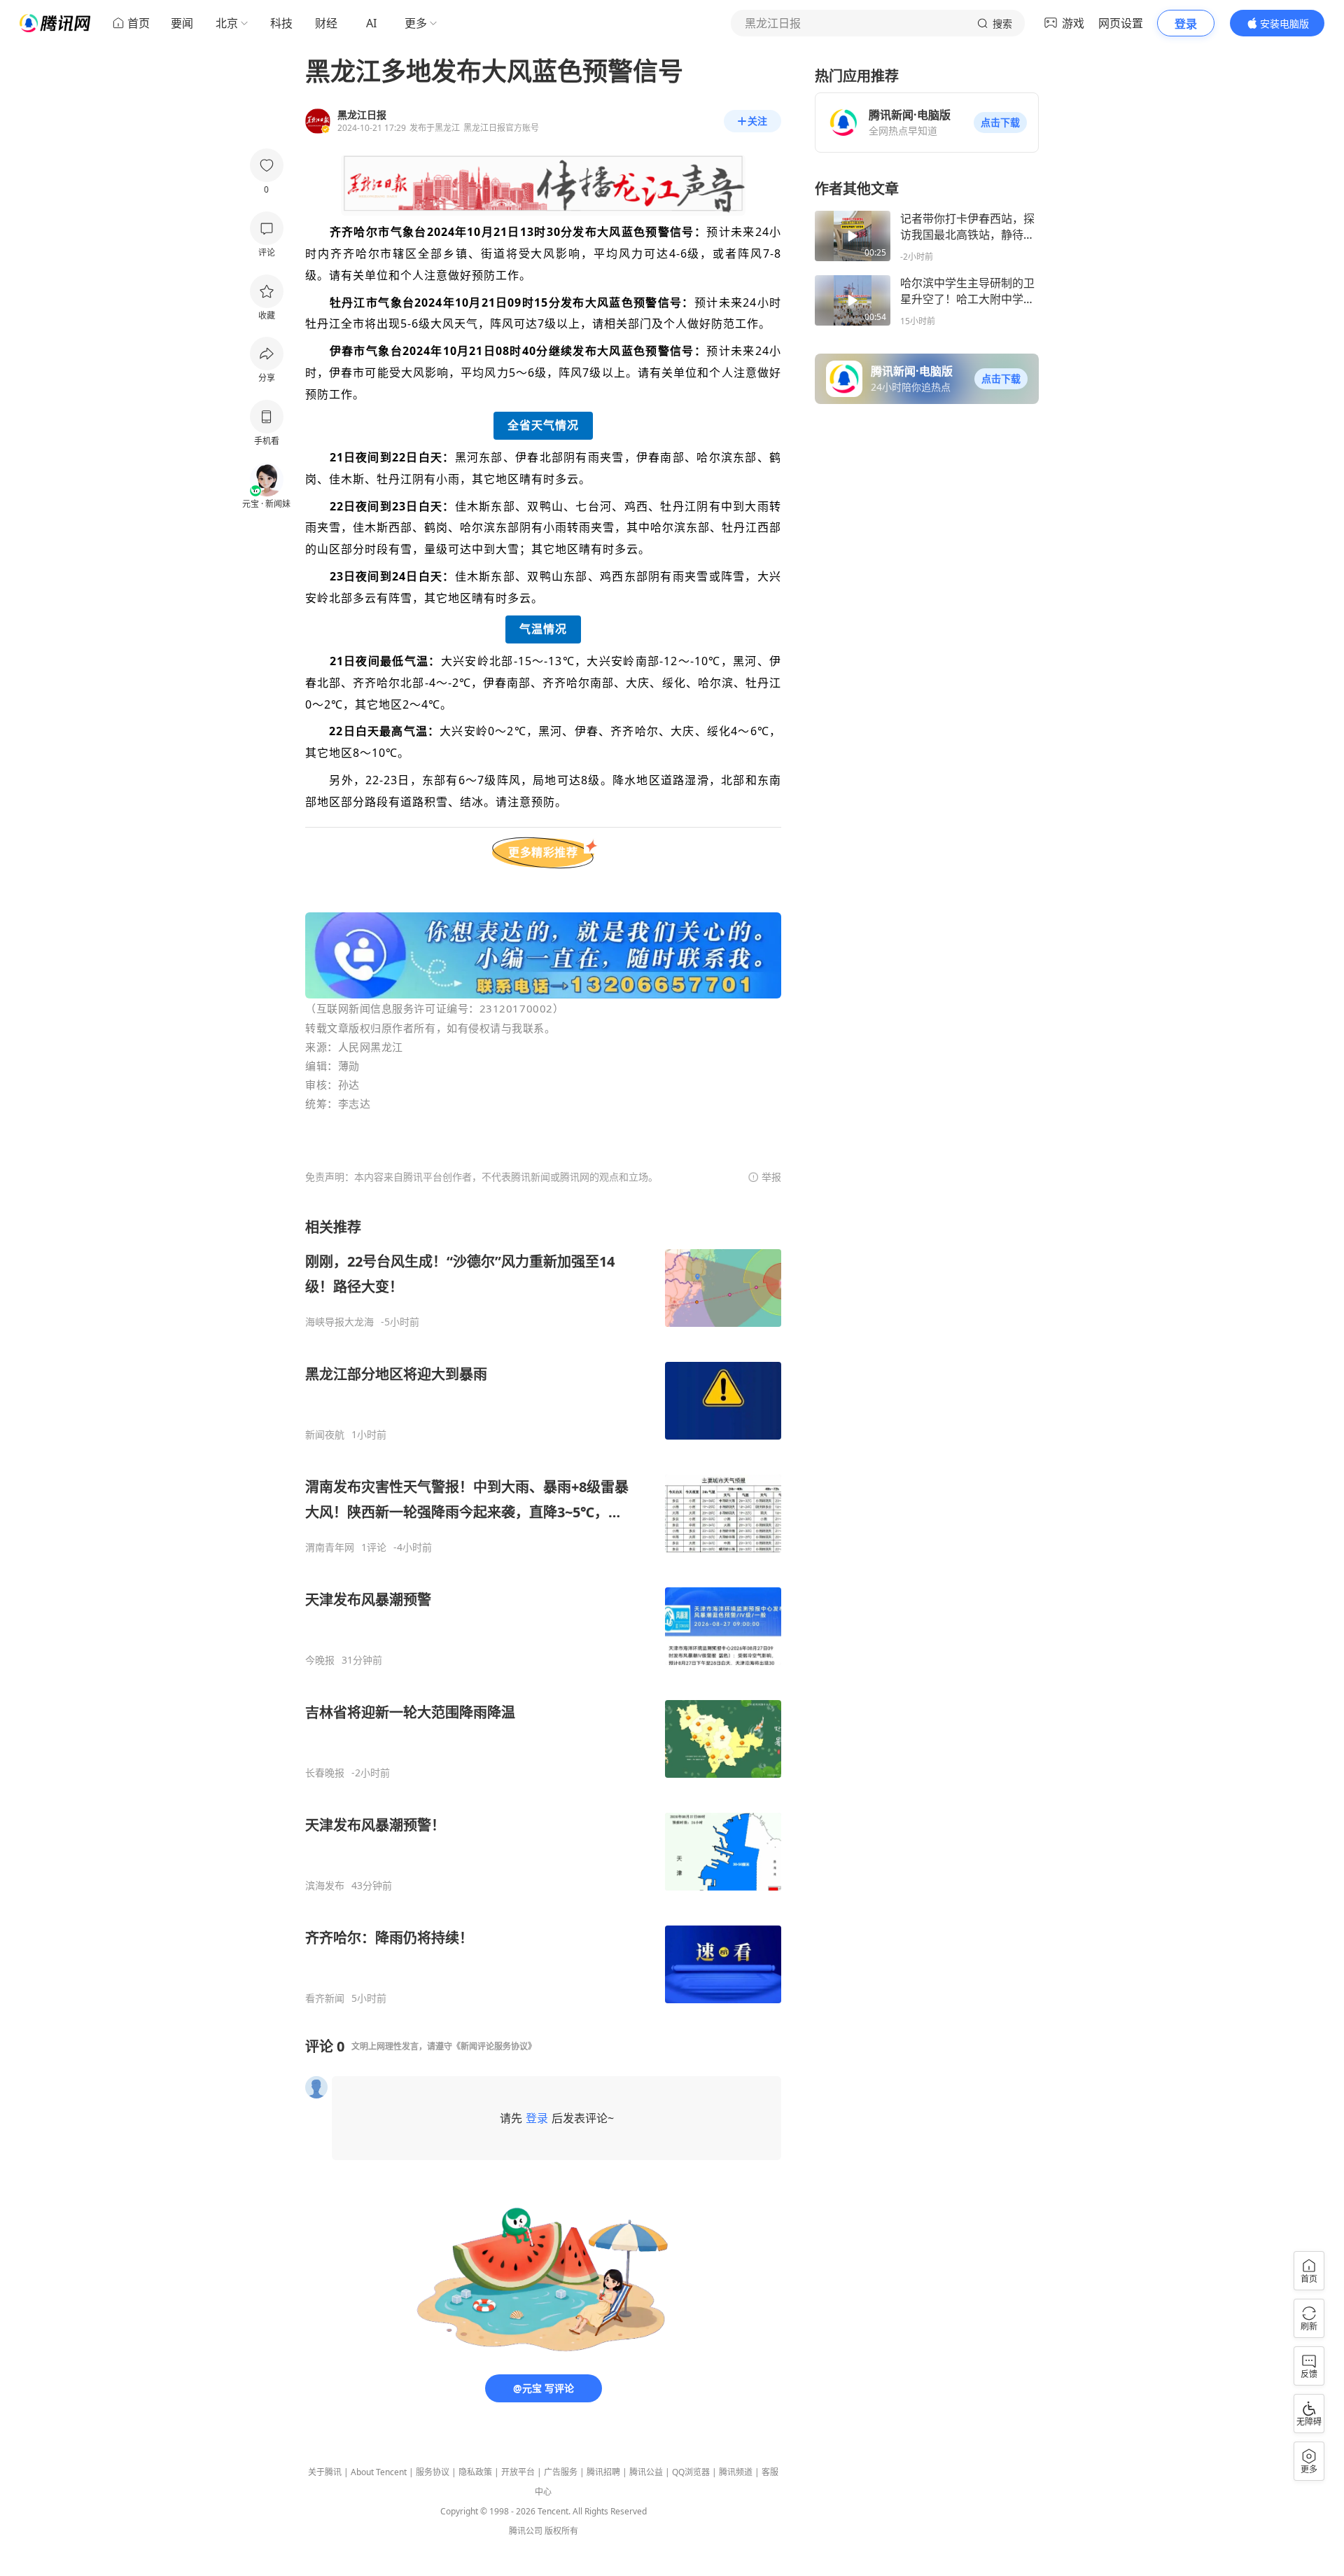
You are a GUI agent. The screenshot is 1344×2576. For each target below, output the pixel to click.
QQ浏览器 (691, 2472)
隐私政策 (475, 2472)
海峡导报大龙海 (339, 1322)
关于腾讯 (325, 2472)
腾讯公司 (526, 2531)
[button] (1000, 123)
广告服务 (561, 2472)
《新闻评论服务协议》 (494, 2046)
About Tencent (379, 2472)
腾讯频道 (736, 2472)
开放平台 (518, 2472)
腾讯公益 (646, 2472)
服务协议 (433, 2472)
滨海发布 (325, 1886)
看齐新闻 (325, 1998)
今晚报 (320, 1660)
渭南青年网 (330, 1547)
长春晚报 (325, 1773)
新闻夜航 (325, 1435)
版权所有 (561, 2531)
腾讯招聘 (603, 2472)
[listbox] (543, 1611)
